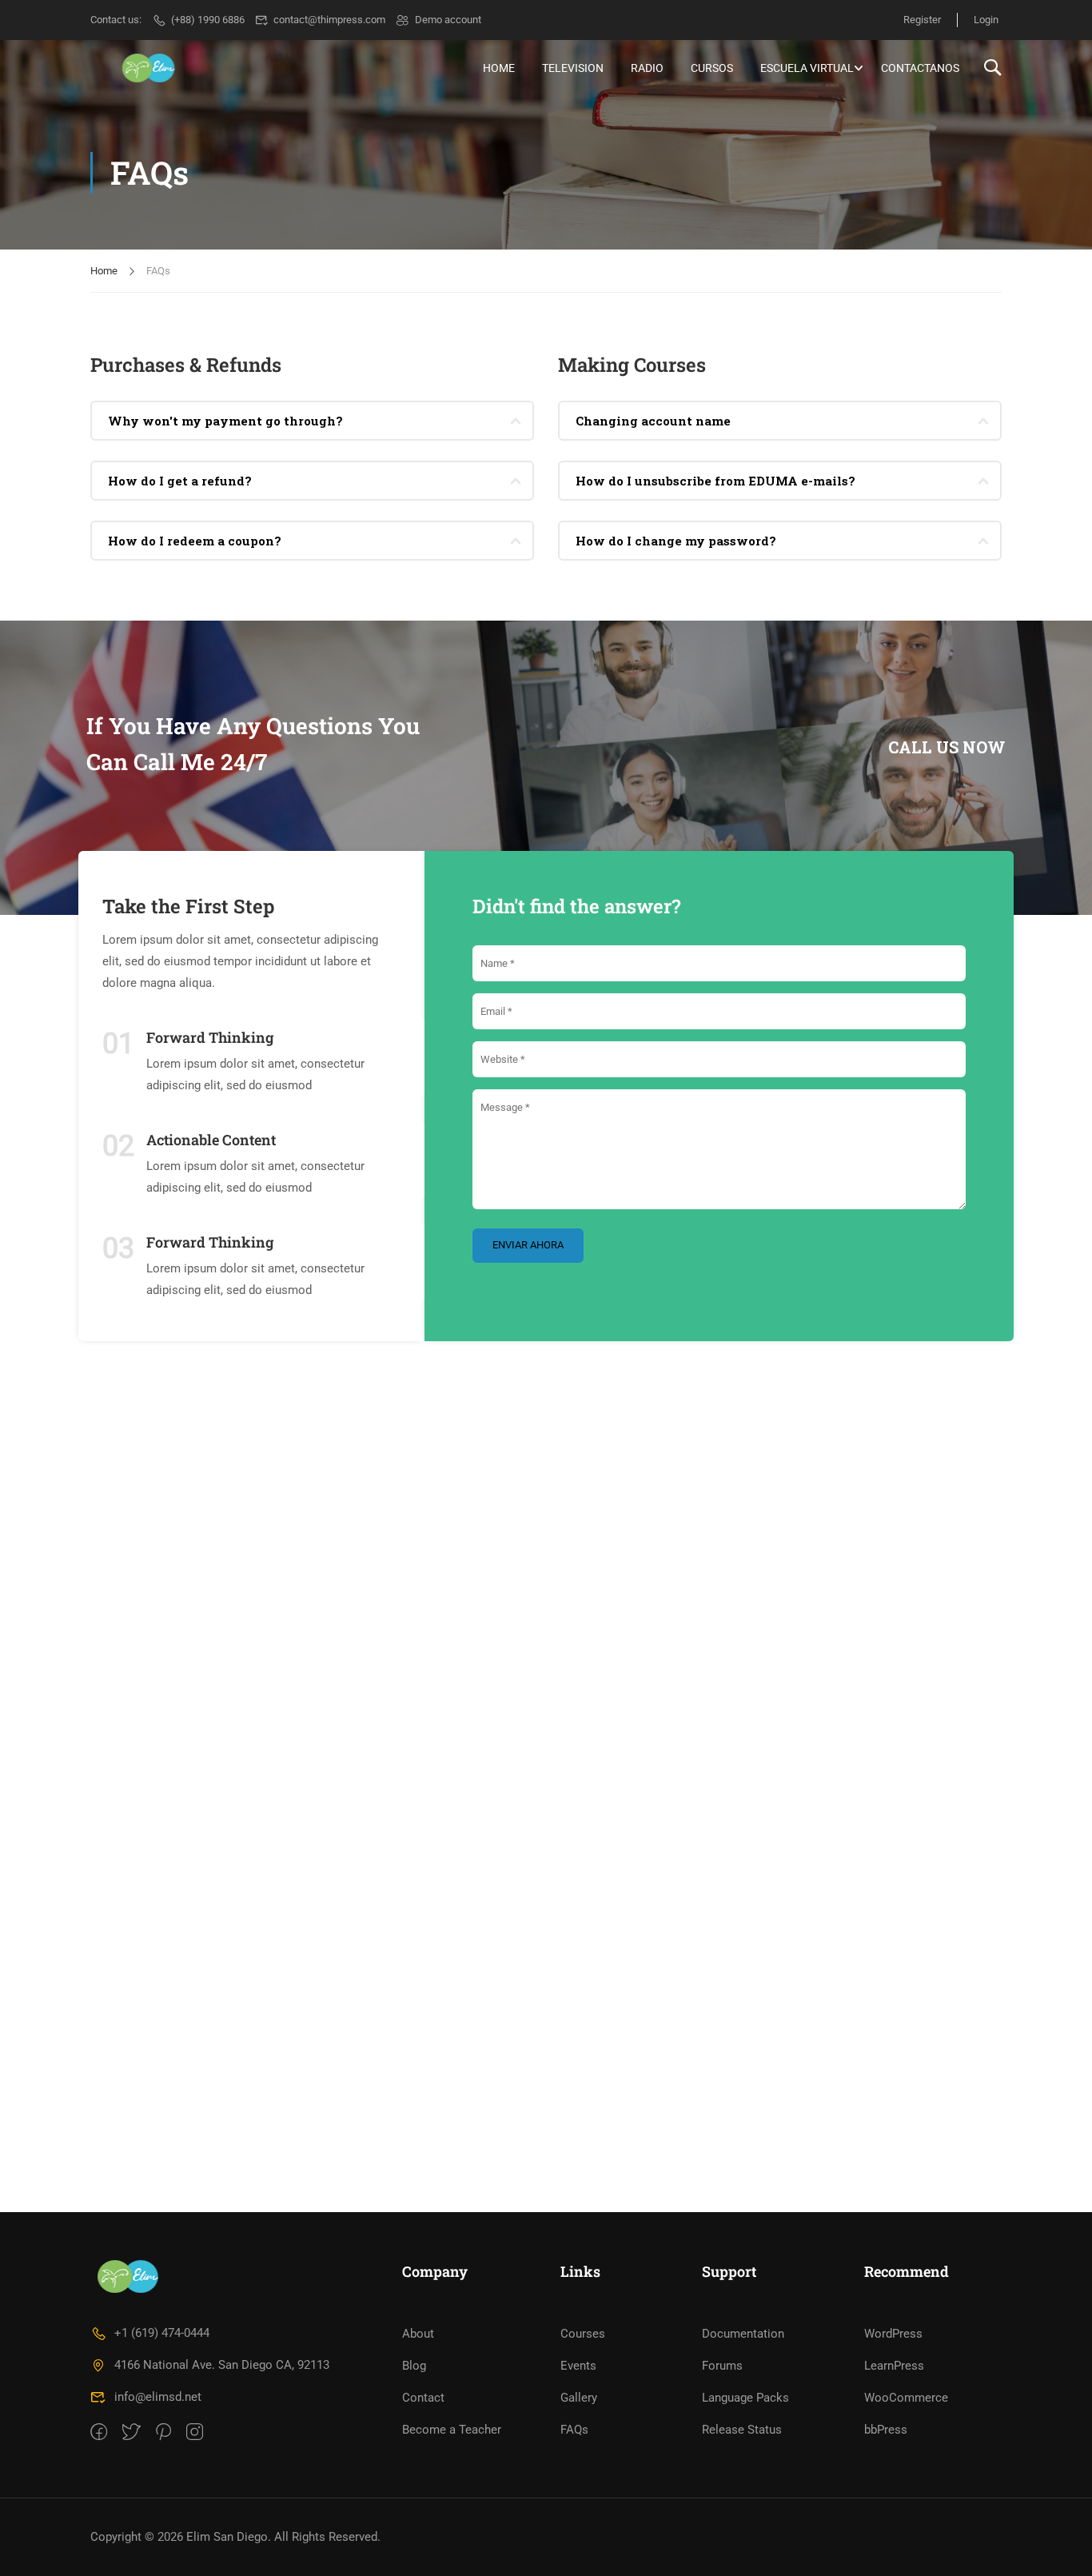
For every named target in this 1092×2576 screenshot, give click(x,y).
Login (986, 20)
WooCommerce (906, 2398)
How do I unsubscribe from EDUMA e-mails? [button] (715, 481)
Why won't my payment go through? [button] (225, 421)
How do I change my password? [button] (676, 541)
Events (578, 2366)
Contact (423, 2398)
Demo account (448, 20)
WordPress (893, 2334)
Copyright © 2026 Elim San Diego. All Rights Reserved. (235, 2537)
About (418, 2334)
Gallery (579, 2398)
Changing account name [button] (653, 421)
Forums (722, 2366)
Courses (583, 2334)
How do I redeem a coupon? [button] (195, 541)
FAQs (574, 2430)
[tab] (312, 421)
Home (104, 271)
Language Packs (745, 2398)
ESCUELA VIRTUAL (807, 68)
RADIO (647, 68)
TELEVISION (573, 68)
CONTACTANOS (920, 68)
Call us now (947, 747)
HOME (499, 68)
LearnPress (894, 2366)
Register (922, 20)
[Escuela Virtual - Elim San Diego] (151, 68)
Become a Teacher (452, 2430)
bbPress (886, 2430)
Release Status (742, 2430)
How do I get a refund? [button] (180, 481)
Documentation (743, 2334)
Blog (414, 2366)
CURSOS (712, 68)
